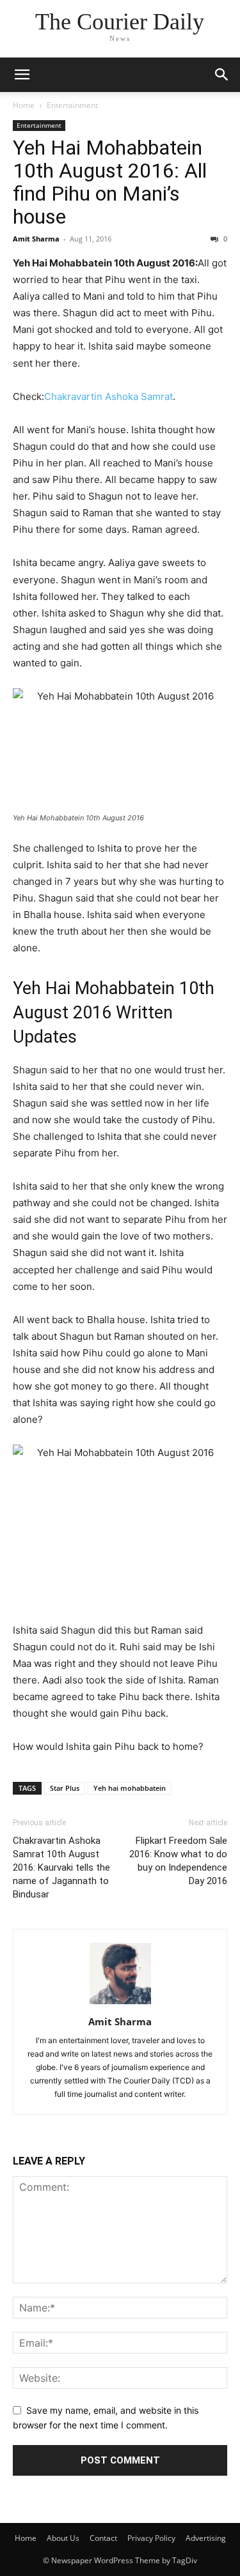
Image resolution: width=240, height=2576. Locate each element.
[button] (22, 75)
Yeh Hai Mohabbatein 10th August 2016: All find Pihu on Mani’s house (110, 182)
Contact (103, 2538)
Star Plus (65, 1788)
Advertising (206, 2538)
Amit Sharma (36, 239)
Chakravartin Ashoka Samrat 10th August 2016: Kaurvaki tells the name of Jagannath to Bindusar (61, 1867)
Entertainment (72, 105)
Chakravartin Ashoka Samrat (108, 396)
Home (24, 105)
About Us (63, 2538)
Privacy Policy (151, 2538)
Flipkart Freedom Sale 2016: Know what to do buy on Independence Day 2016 (178, 1861)
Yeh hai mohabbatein (130, 1788)
